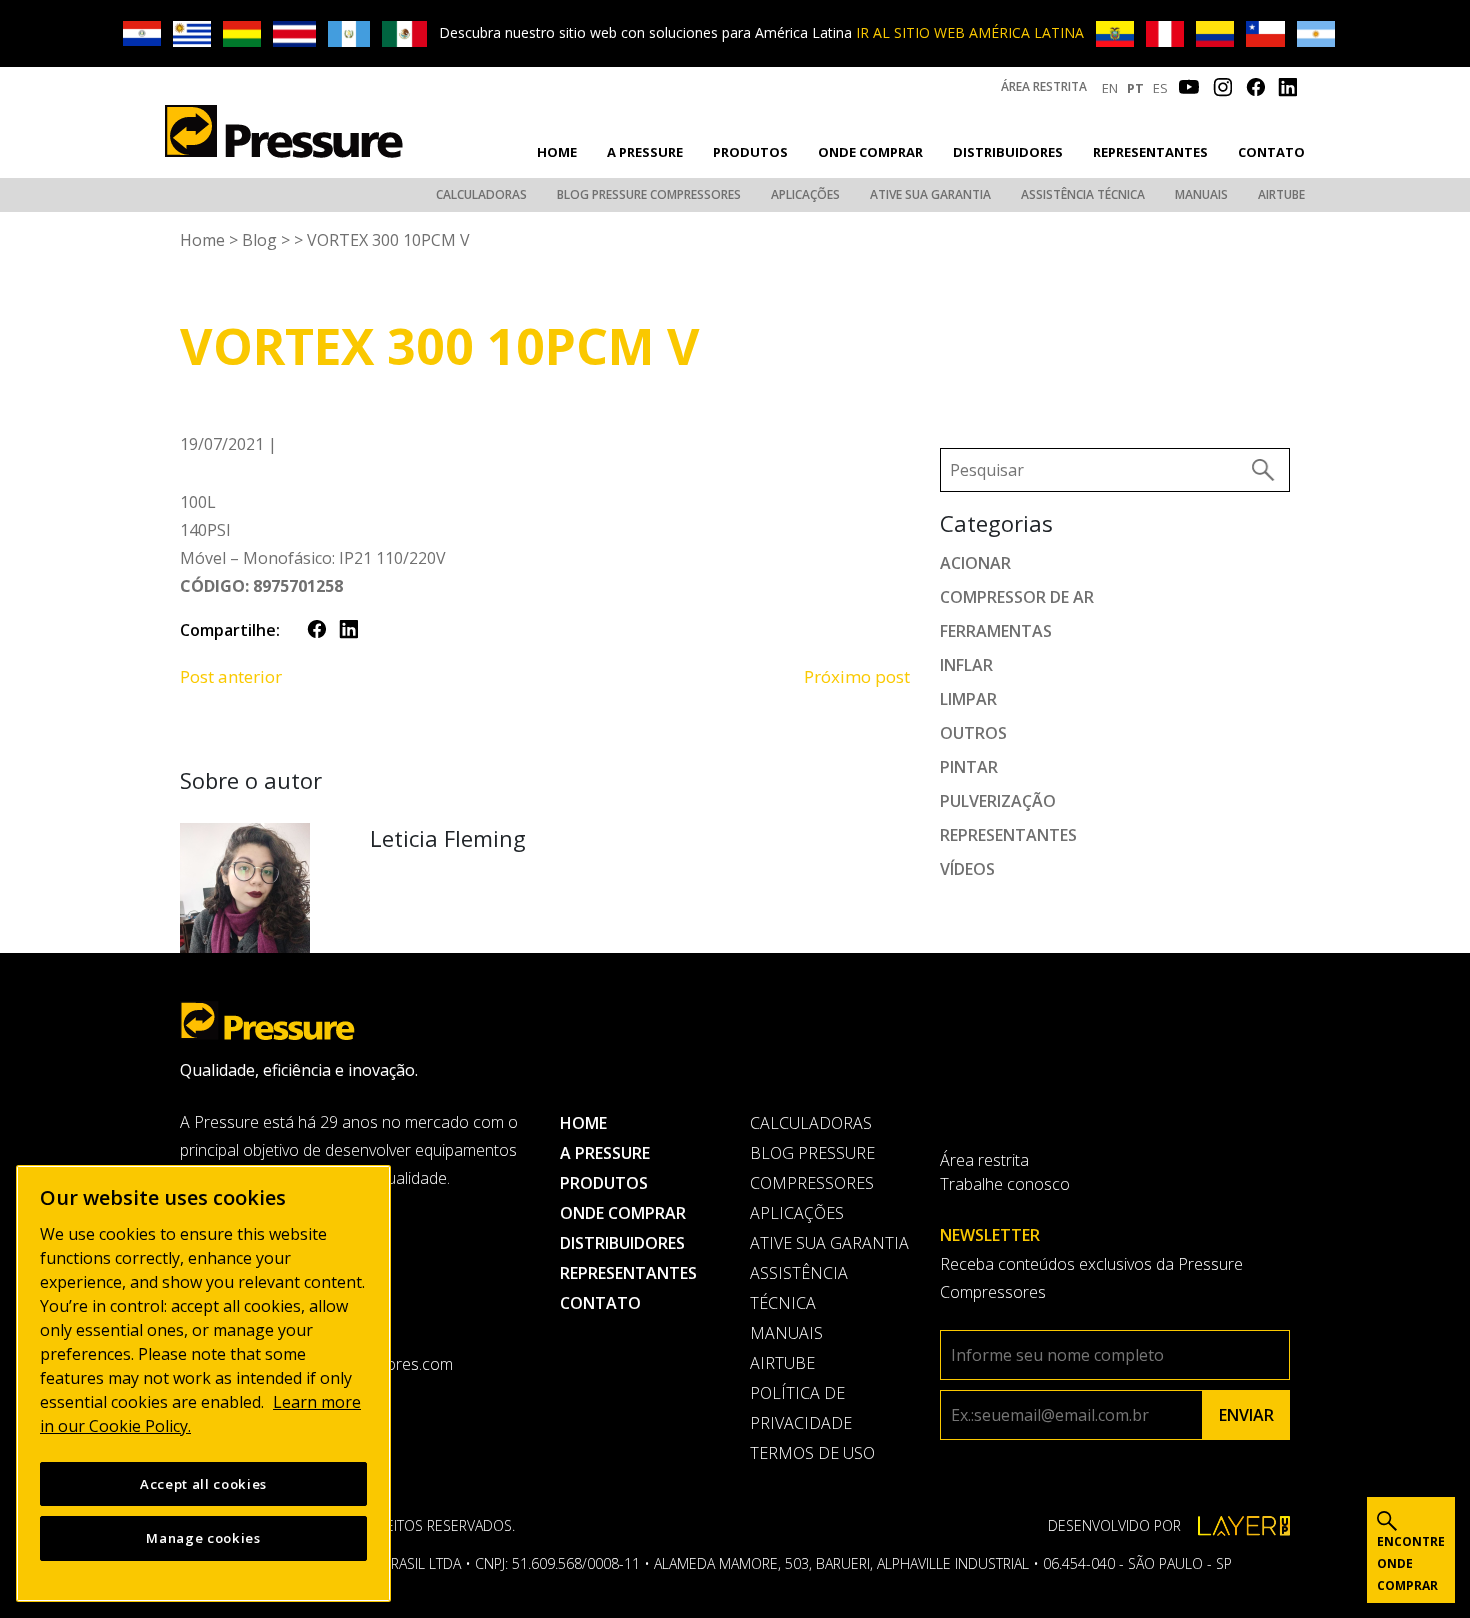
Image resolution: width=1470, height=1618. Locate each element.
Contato (1271, 152)
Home (557, 152)
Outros (973, 733)
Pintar (969, 767)
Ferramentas (996, 631)
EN (1110, 88)
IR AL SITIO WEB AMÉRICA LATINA (970, 32)
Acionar (975, 563)
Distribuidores (1008, 152)
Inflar (966, 665)
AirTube (1281, 194)
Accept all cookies (203, 1484)
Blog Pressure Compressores (649, 194)
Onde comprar (870, 152)
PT (1135, 88)
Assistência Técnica (1083, 194)
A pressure (645, 152)
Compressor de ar (1017, 597)
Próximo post (857, 676)
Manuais (1201, 194)
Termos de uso (812, 1453)
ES (1160, 88)
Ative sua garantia (930, 194)
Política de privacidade (801, 1408)
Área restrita (1044, 86)
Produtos (750, 152)
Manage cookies (203, 1538)
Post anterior (231, 676)
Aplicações (805, 194)
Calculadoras (481, 194)
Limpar (968, 699)
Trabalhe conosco (1005, 1184)
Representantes (1150, 152)
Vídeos (967, 869)
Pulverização (998, 801)
